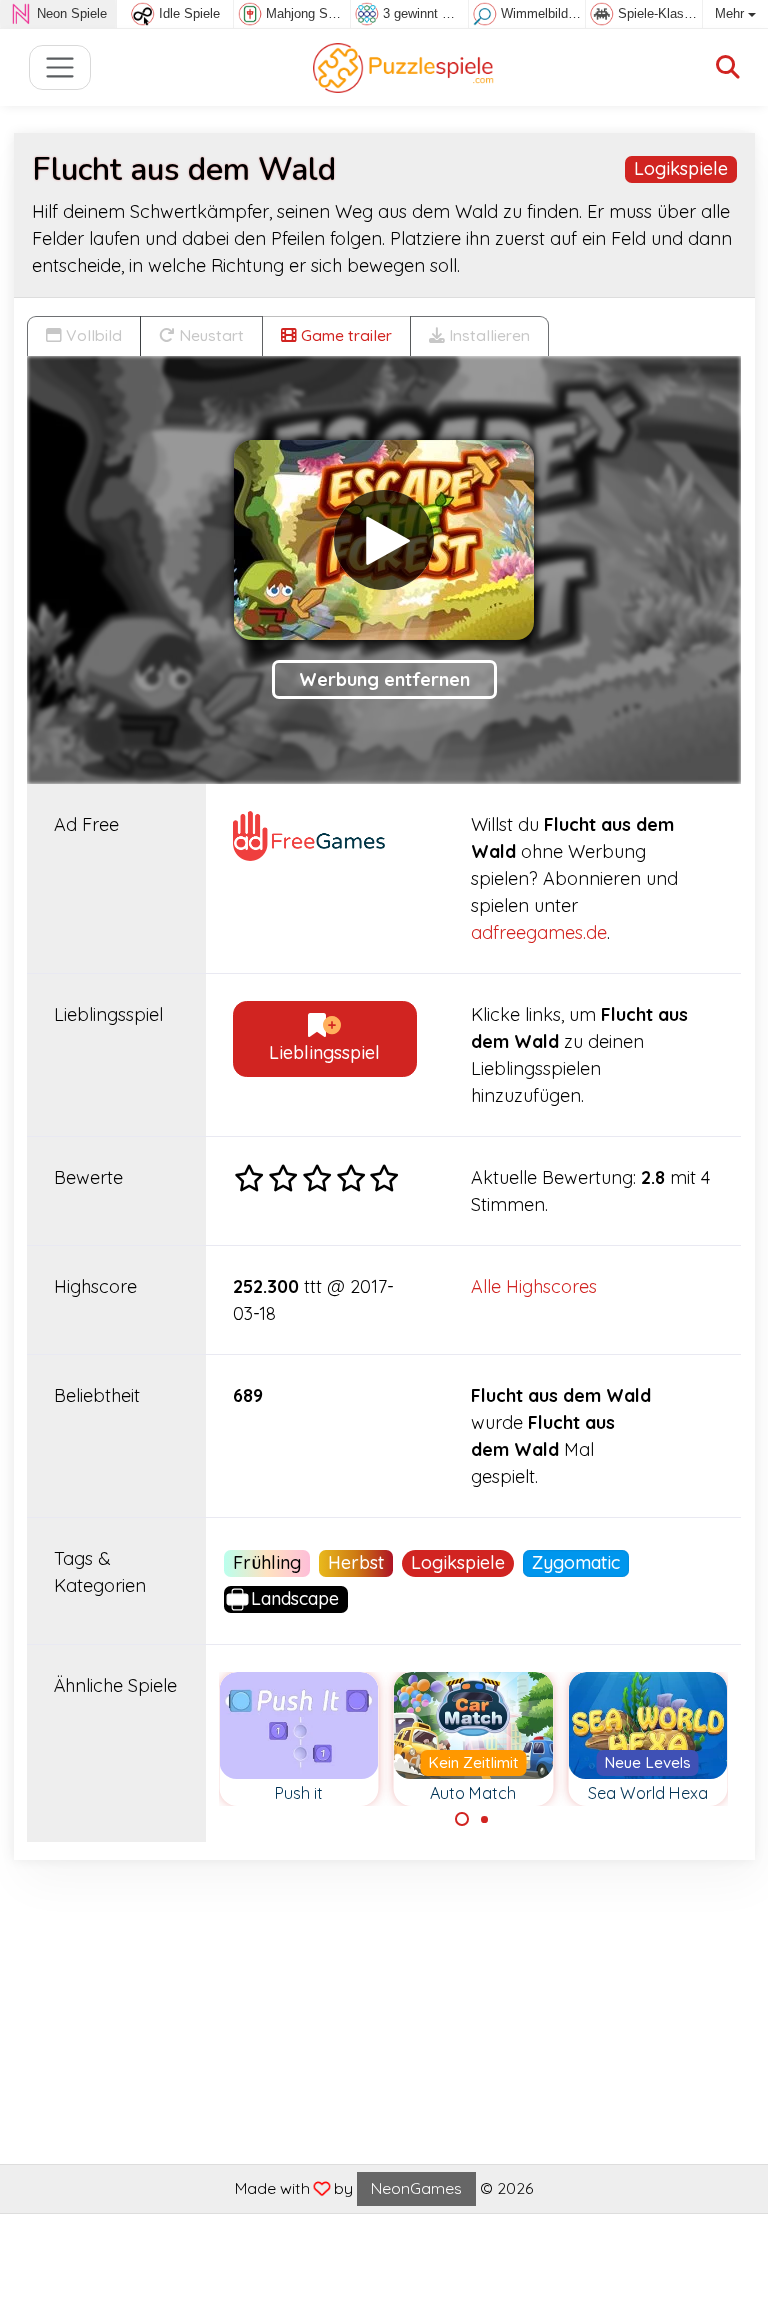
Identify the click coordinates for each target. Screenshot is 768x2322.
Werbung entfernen (384, 679)
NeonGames (416, 2188)
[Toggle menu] (60, 67)
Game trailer (344, 335)
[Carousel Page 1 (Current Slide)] (462, 1819)
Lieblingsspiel (324, 1052)
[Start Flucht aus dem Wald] (384, 540)
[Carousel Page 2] (485, 1819)
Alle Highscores (534, 1286)
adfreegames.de (539, 932)
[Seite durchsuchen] (728, 67)
